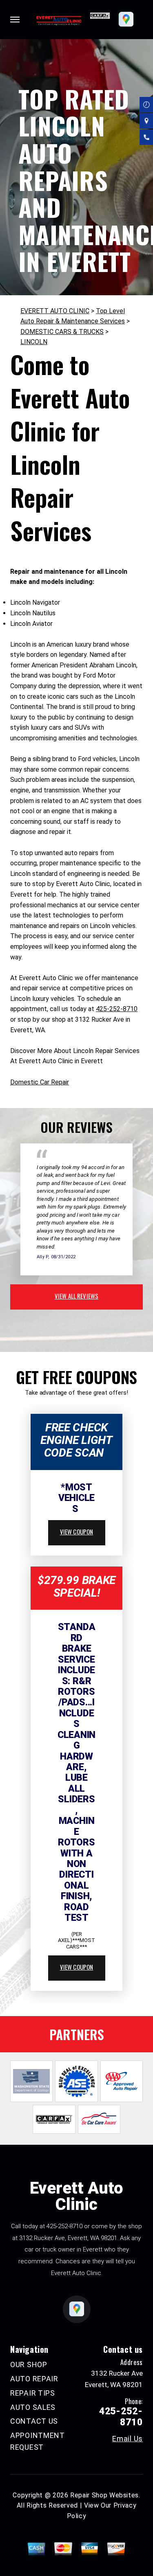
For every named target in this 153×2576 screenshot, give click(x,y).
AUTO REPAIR (34, 2379)
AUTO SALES (33, 2407)
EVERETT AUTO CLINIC (55, 311)
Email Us (127, 2439)
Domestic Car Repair (40, 1082)
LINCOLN (34, 342)
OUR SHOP (29, 2364)
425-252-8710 (117, 1009)
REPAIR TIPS (33, 2393)
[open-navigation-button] (15, 20)
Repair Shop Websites (104, 2495)
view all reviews (76, 1296)
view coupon (77, 1532)
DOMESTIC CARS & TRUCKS (62, 332)
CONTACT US (34, 2421)
